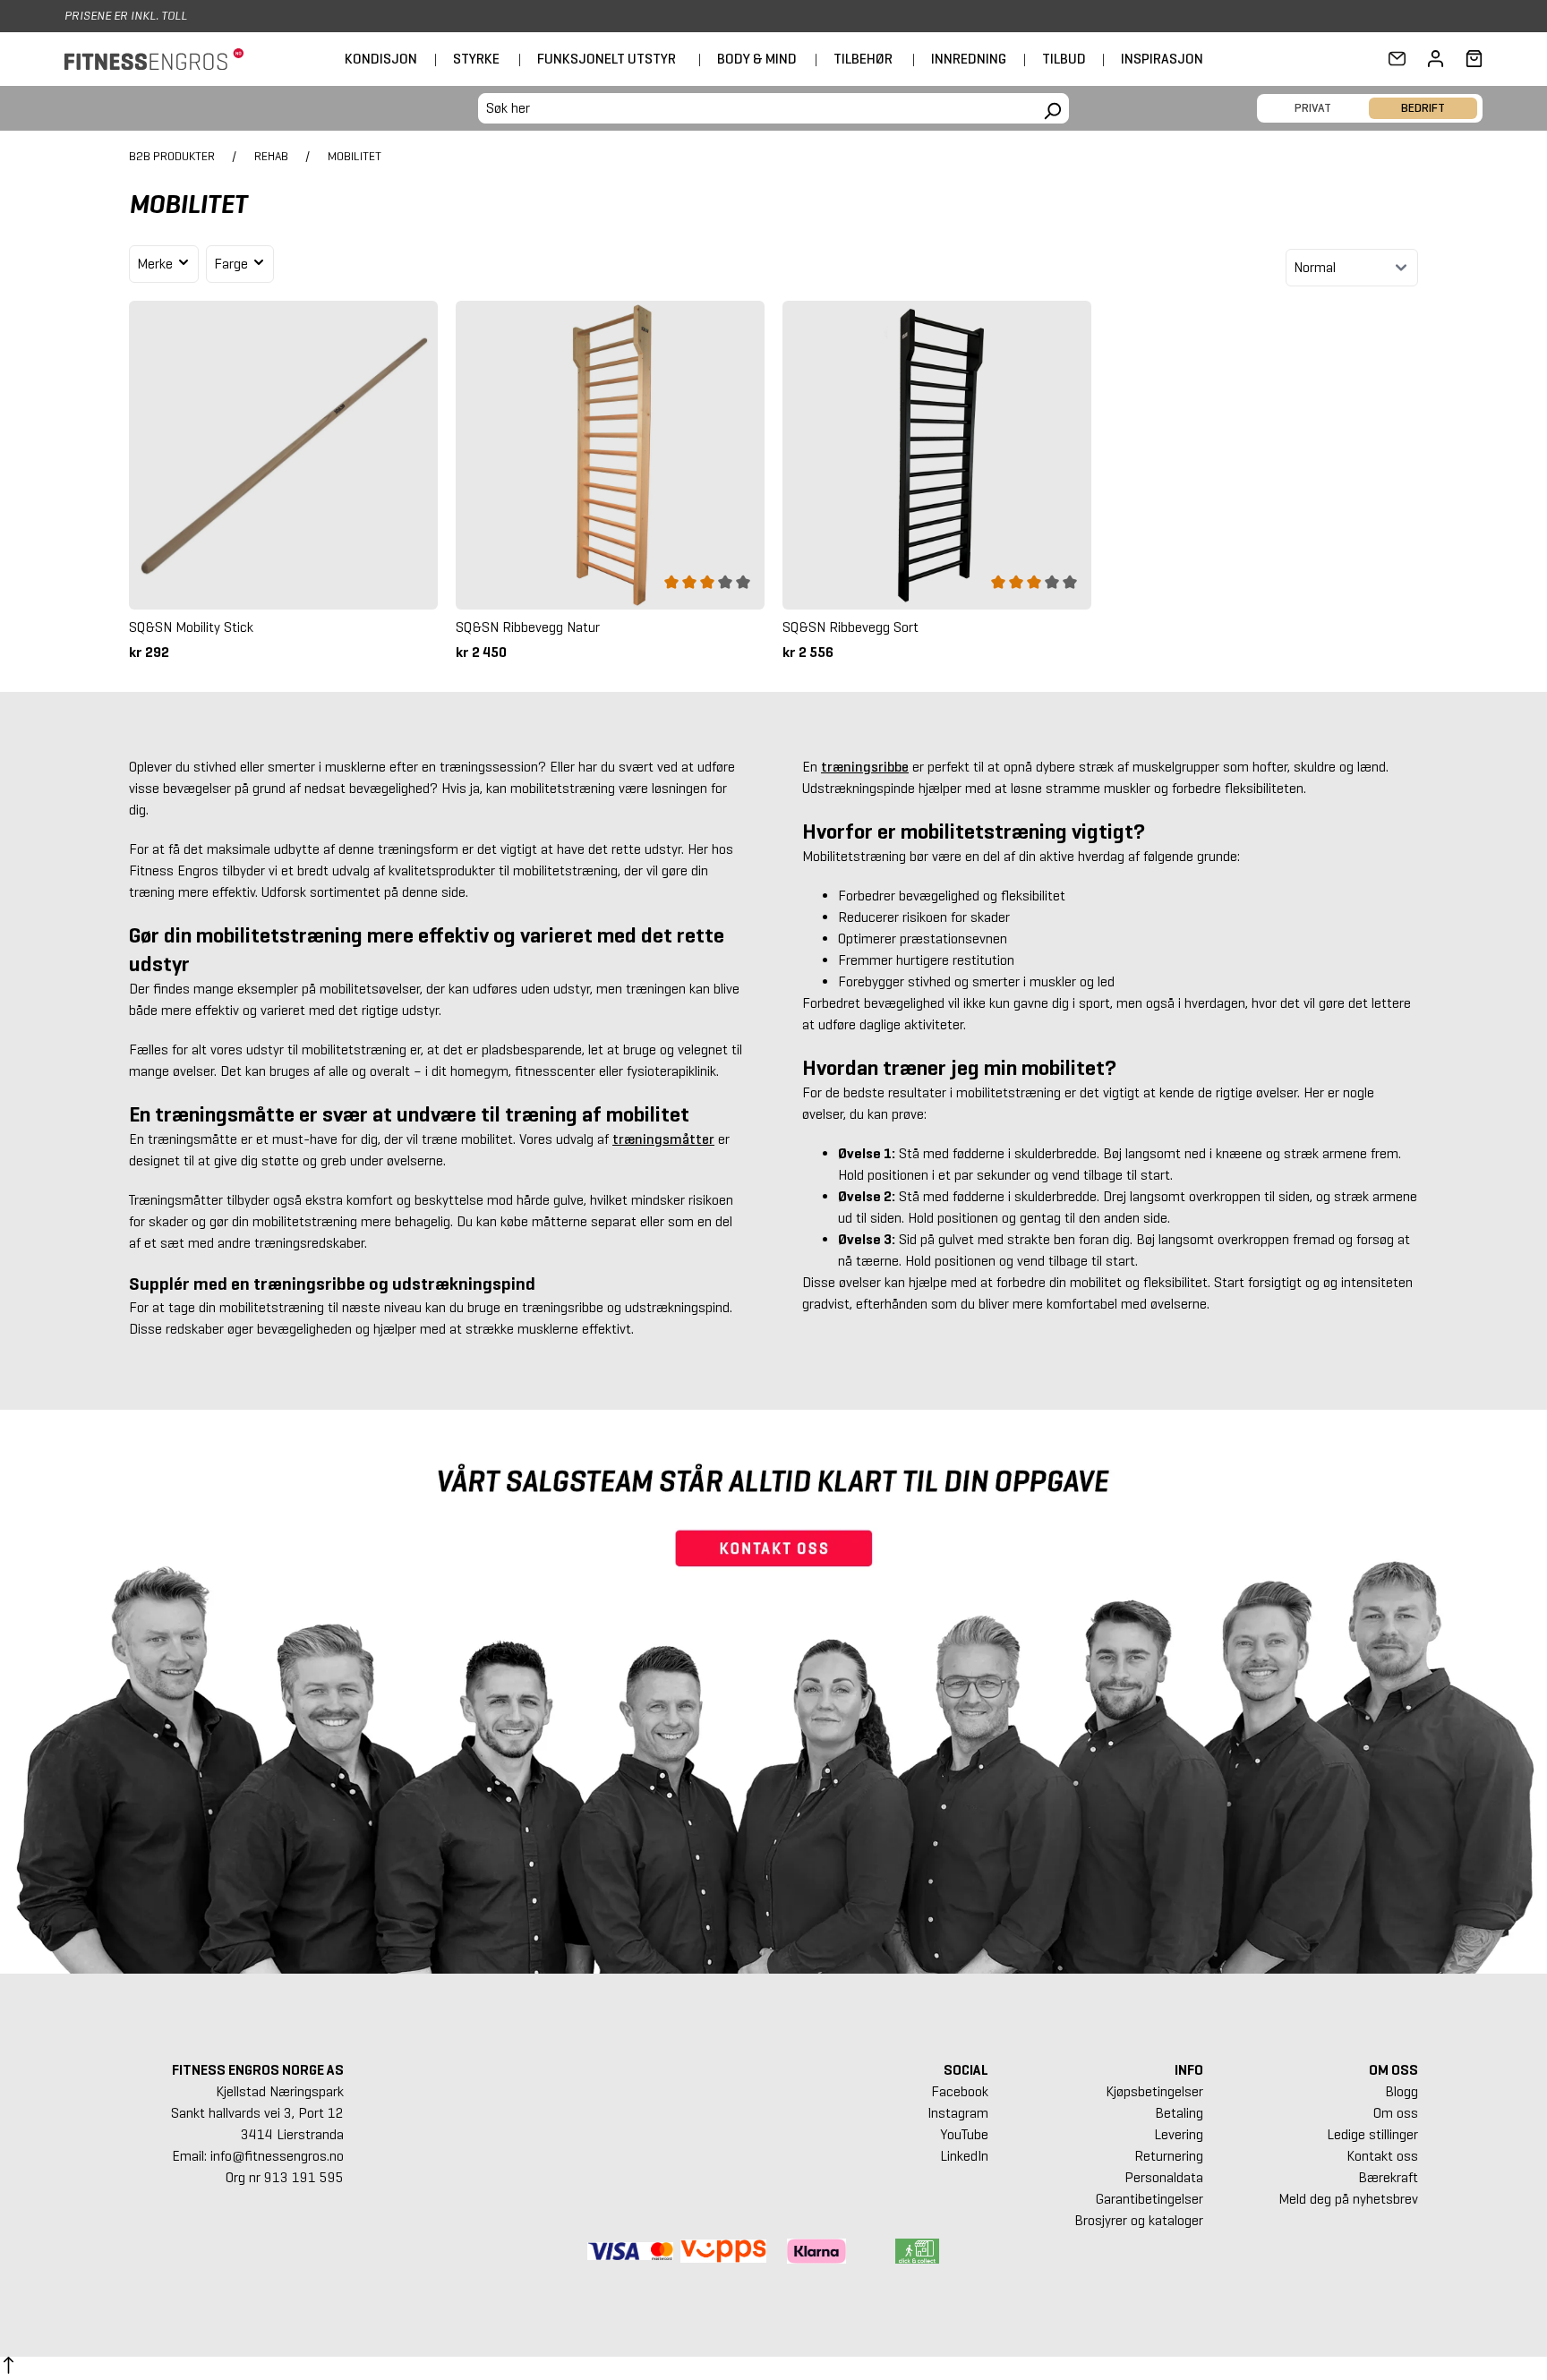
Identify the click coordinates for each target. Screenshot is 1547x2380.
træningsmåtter (663, 1139)
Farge (233, 264)
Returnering (1169, 2156)
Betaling (1179, 2113)
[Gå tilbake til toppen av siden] (9, 2368)
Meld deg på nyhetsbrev (1348, 2199)
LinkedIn (964, 2156)
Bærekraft (1388, 2177)
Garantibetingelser (1150, 2199)
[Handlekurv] (1469, 59)
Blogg (1402, 2091)
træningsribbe (865, 767)
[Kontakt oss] (1397, 59)
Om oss (1396, 2113)
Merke (157, 264)
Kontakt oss (1382, 2156)
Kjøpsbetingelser (1154, 2091)
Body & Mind (757, 59)
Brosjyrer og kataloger (1139, 2220)
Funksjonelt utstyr (607, 59)
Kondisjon (381, 59)
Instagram (958, 2113)
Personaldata (1164, 2177)
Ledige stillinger (1372, 2134)
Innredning (969, 59)
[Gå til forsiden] (154, 60)
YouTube (964, 2134)
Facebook (960, 2091)
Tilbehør (863, 59)
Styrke (476, 59)
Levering (1179, 2134)
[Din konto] (1436, 59)
